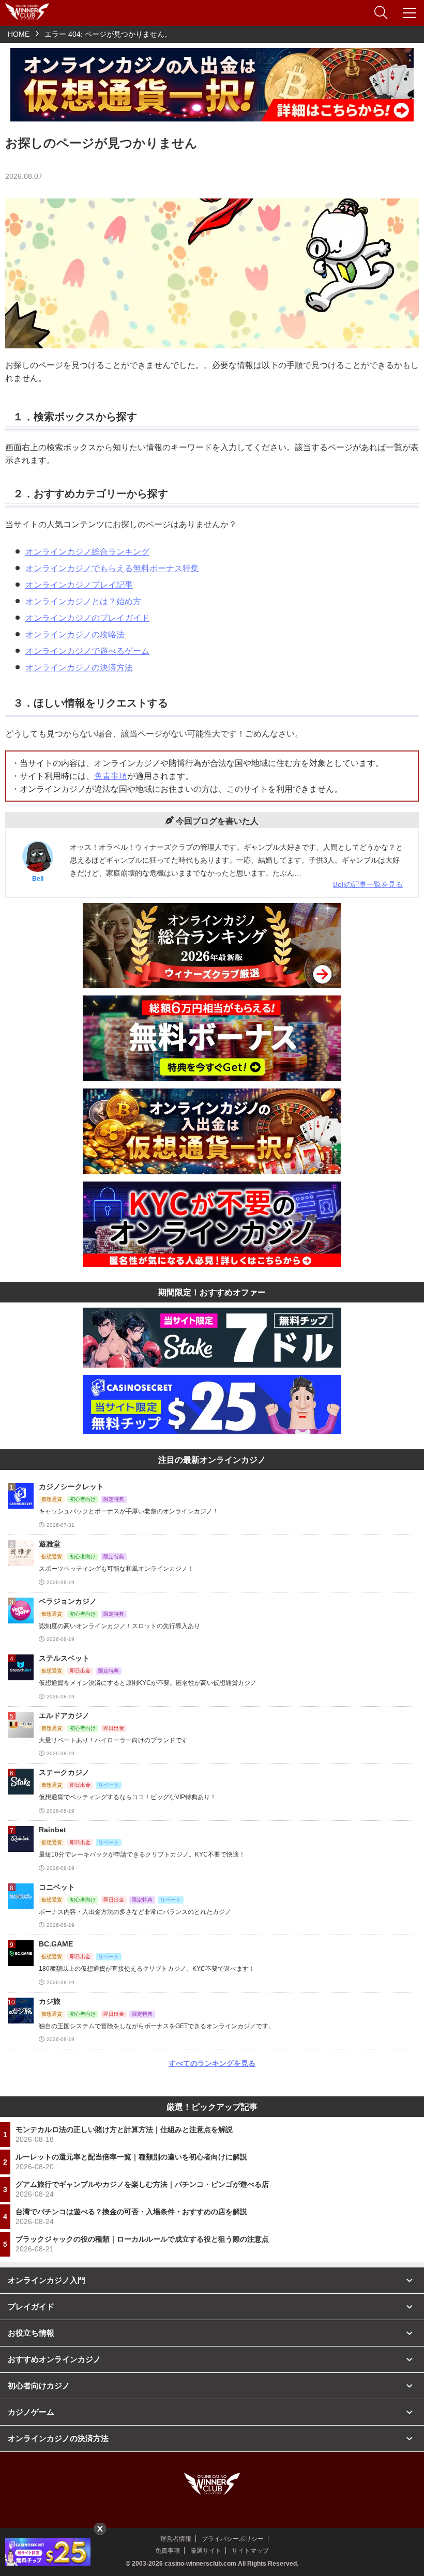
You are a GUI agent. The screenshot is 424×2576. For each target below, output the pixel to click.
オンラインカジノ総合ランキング (87, 552)
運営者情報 (176, 2539)
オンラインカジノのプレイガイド (87, 618)
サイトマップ (250, 2551)
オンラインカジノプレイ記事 (79, 585)
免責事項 (111, 776)
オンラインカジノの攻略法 (75, 634)
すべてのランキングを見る (212, 2063)
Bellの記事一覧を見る (368, 884)
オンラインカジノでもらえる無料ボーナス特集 (112, 568)
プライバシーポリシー (233, 2539)
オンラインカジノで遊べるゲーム (87, 651)
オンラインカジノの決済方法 (79, 668)
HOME (19, 34)
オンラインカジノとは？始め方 (83, 601)
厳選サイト (206, 2551)
